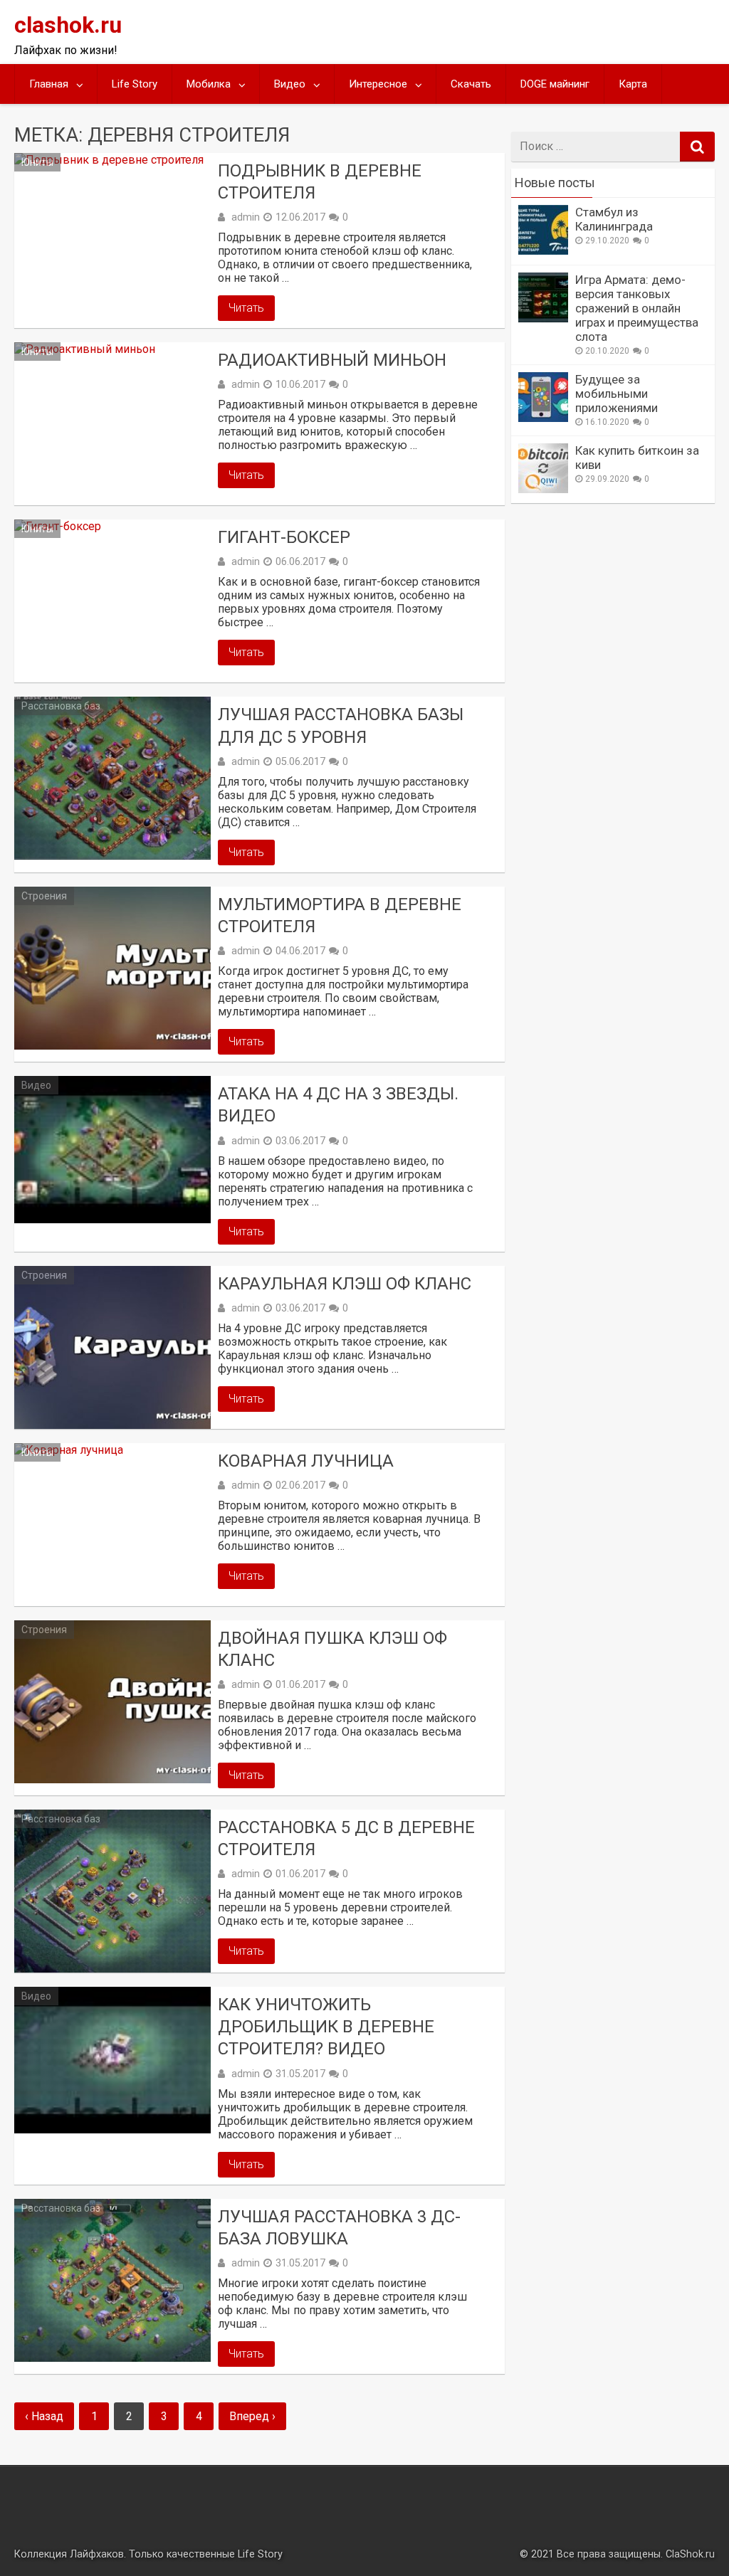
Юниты (37, 162)
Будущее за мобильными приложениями (617, 394)
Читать (246, 308)
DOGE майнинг (555, 84)
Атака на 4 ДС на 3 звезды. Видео (338, 1105)
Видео (290, 84)
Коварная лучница (306, 1461)
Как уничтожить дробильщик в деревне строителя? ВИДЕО (326, 2027)
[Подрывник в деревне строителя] (112, 234)
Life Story (135, 84)
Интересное (378, 84)
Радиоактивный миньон (332, 360)
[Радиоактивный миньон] (112, 424)
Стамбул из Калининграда (614, 219)
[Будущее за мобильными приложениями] (543, 418)
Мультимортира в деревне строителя (340, 915)
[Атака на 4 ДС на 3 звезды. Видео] (112, 1149)
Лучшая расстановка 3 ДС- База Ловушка (339, 2228)
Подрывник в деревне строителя (320, 182)
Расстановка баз (61, 706)
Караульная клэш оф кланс (345, 1284)
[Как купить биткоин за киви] (543, 489)
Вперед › (252, 2416)
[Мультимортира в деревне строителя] (112, 968)
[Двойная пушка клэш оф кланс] (112, 1702)
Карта (633, 84)
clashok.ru (68, 25)
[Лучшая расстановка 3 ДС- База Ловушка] (112, 2280)
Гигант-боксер (284, 537)
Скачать (471, 84)
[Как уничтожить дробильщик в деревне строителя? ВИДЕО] (112, 2060)
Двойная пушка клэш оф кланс (332, 1649)
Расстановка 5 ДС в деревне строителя (346, 1838)
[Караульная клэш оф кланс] (112, 1347)
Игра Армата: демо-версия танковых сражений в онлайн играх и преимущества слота (637, 308)
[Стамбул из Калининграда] (543, 251)
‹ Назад (44, 2416)
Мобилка (209, 84)
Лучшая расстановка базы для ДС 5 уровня (341, 725)
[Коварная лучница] (112, 1525)
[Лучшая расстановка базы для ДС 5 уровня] (112, 778)
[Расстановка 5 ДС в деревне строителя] (112, 1891)
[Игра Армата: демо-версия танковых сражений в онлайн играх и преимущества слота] (543, 318)
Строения (44, 896)
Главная (49, 84)
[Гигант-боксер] (112, 601)
